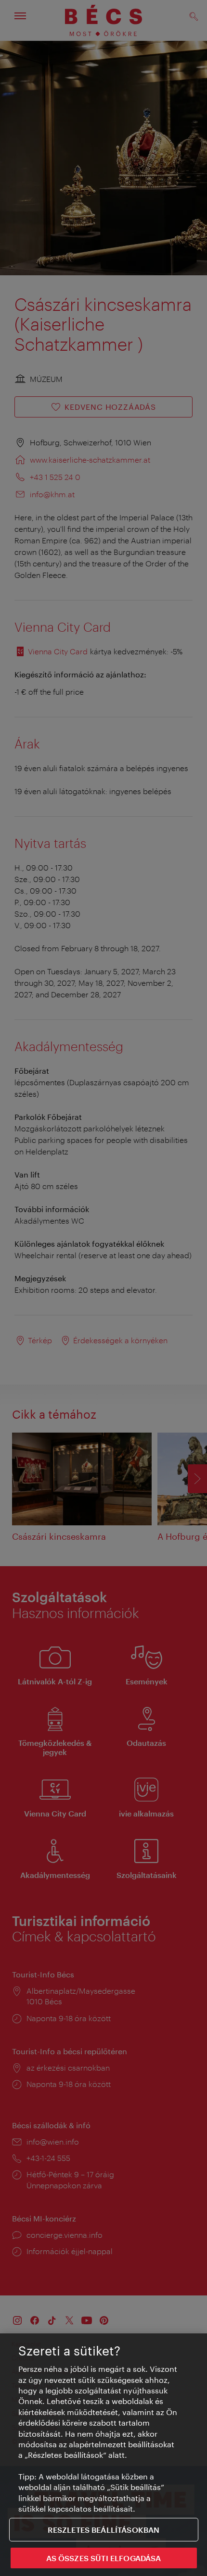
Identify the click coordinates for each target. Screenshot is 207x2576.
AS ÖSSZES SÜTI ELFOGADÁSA (104, 2558)
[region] (103, 2455)
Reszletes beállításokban (104, 2530)
